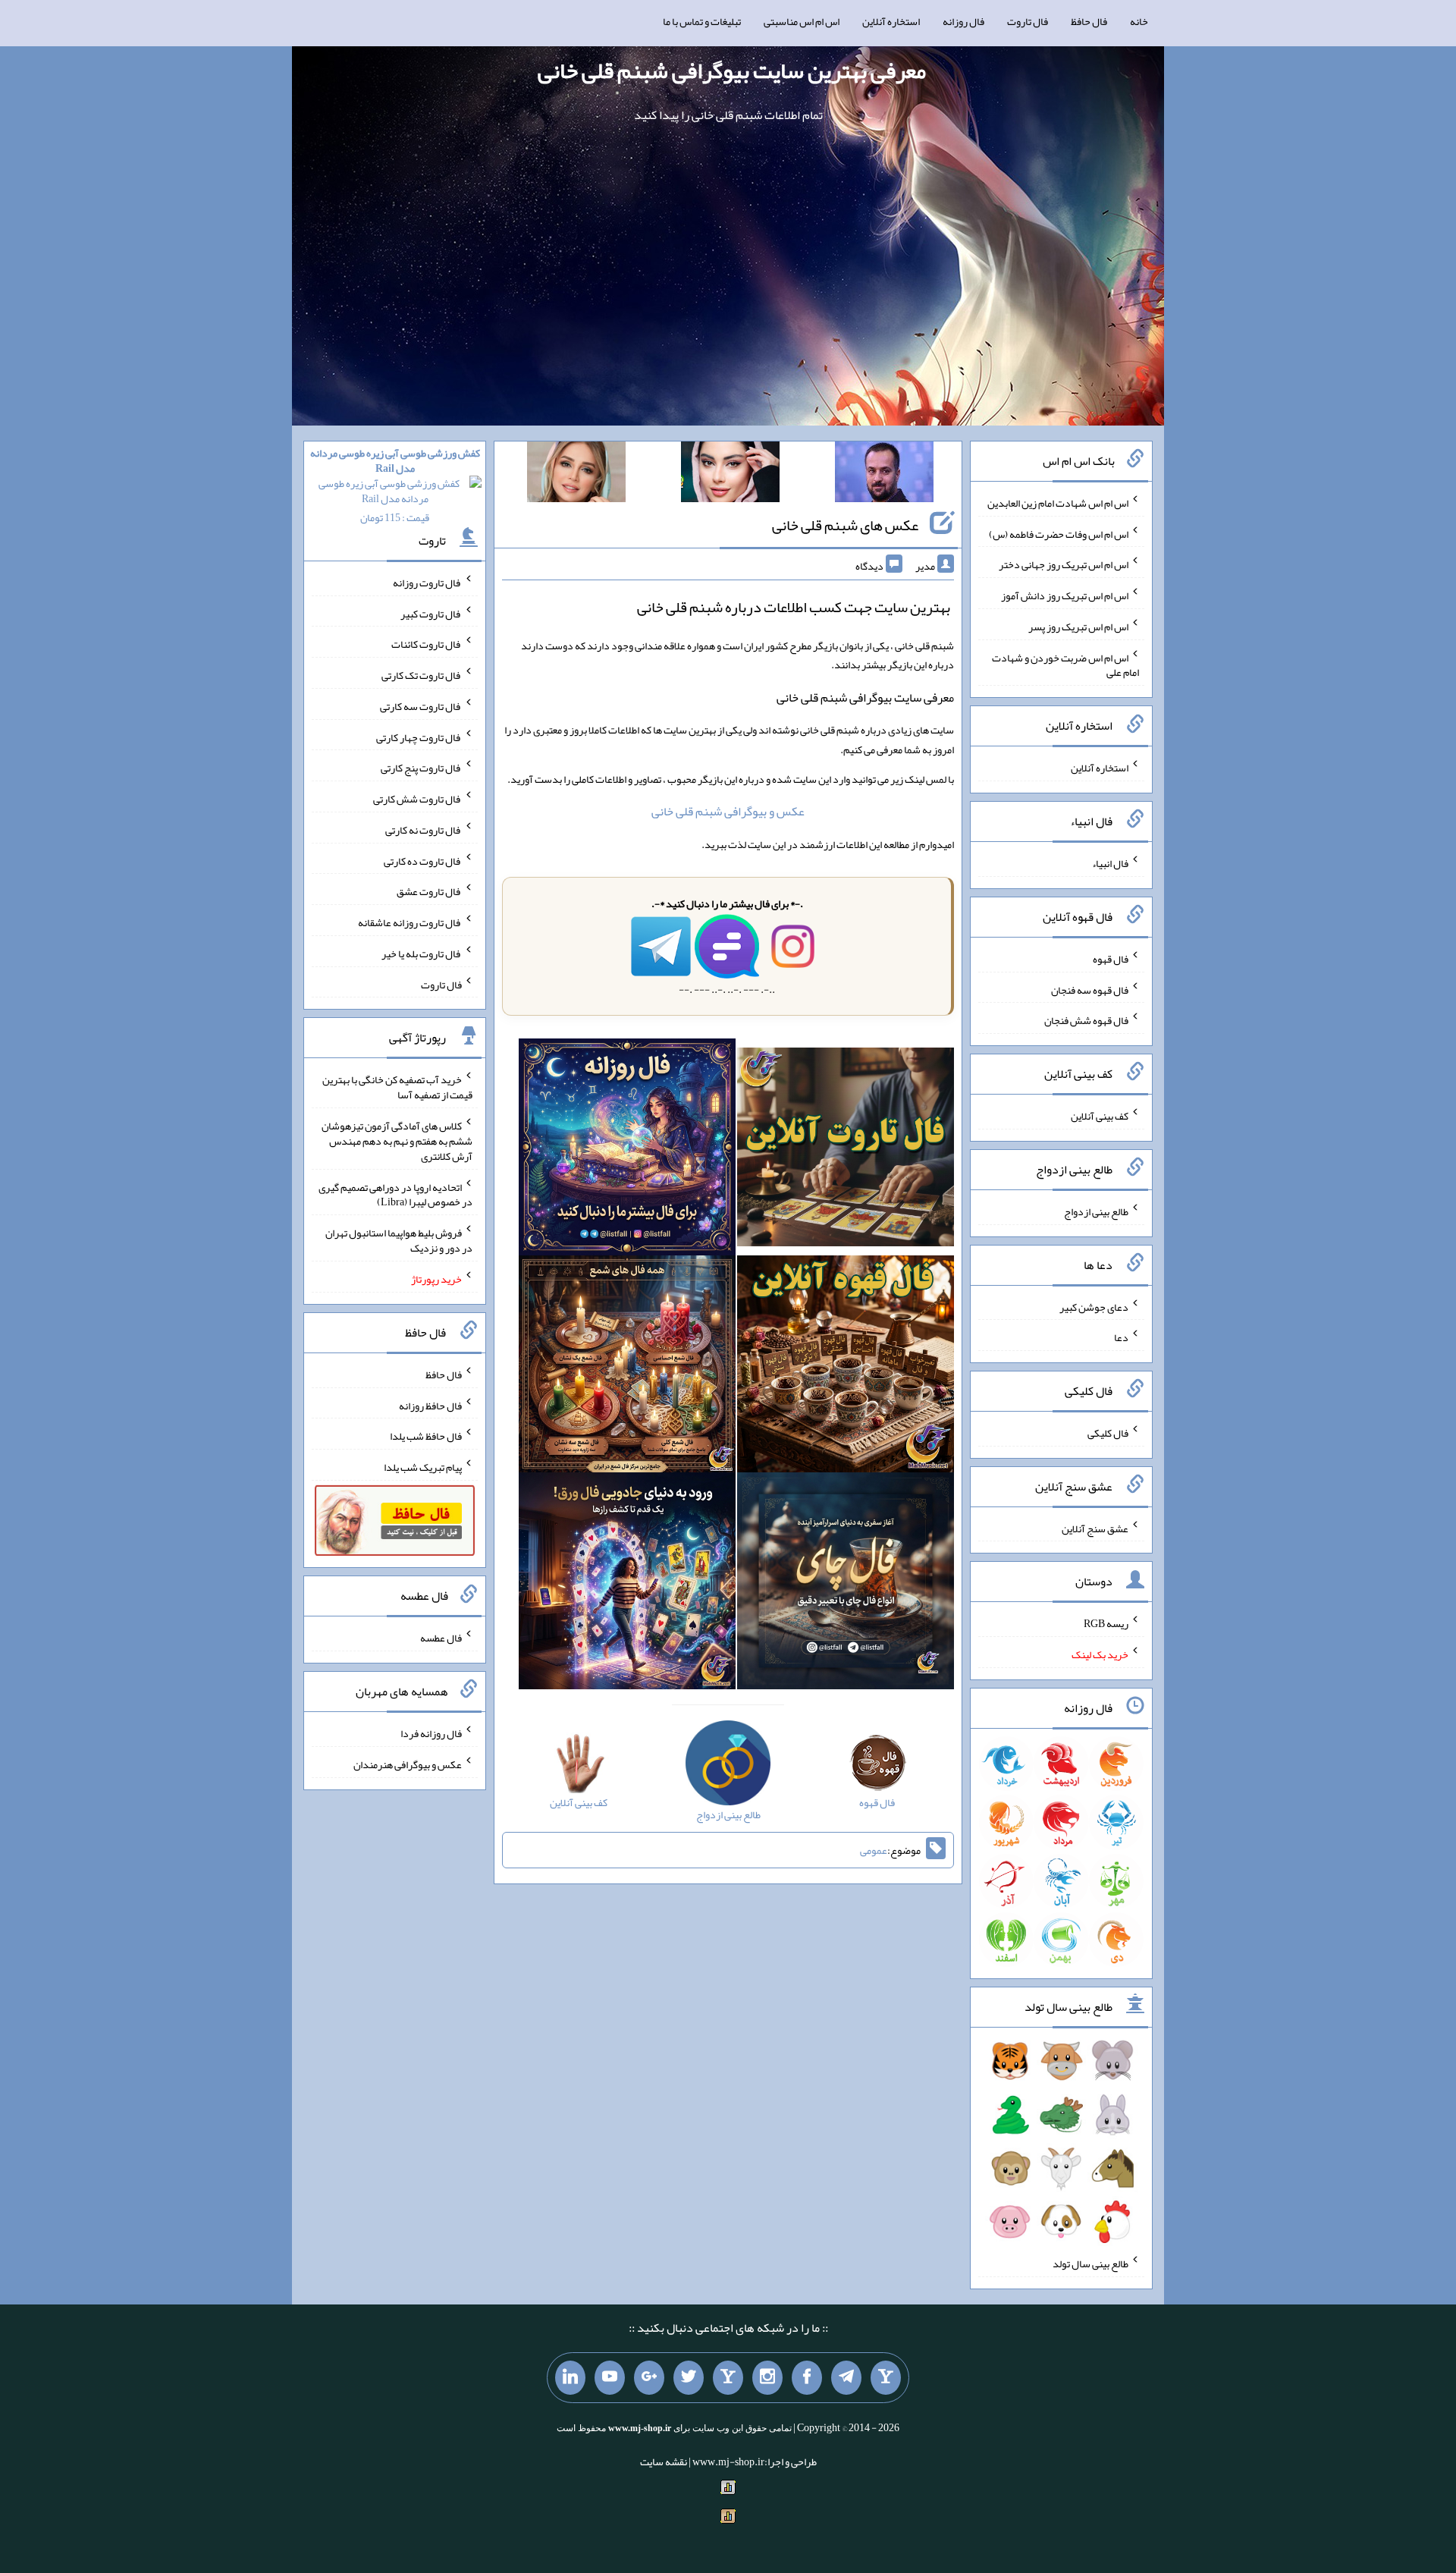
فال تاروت (1028, 21)
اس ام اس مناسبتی (802, 21)
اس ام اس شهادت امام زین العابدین (1058, 503)
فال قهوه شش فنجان (1086, 1020)
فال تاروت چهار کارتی (419, 737)
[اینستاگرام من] (767, 2378)
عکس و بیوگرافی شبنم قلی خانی (728, 811)
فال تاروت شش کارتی (417, 799)
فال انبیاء (1110, 863)
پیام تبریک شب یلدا (423, 1467)
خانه (1139, 21)
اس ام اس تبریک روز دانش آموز (1065, 595)
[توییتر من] (689, 2378)
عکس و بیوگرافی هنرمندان (408, 1764)
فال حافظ (1089, 21)
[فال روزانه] (627, 1150)
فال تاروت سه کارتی (421, 706)
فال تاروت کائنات (427, 644)
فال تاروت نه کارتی (424, 830)
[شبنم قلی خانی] (576, 475)
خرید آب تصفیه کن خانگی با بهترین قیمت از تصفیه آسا (397, 1087)
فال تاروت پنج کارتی (421, 768)
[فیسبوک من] (807, 2378)
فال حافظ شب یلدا (426, 1436)
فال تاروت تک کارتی (422, 675)
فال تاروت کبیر (431, 613)
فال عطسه (441, 1638)
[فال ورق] (627, 1584)
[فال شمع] (627, 1367)
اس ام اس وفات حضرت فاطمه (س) (1059, 533)
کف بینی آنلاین (1100, 1116)
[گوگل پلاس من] (649, 2378)
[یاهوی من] (886, 2378)
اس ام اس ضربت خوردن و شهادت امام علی (1065, 664)
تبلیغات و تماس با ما (702, 21)
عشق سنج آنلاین (1095, 1528)
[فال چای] (846, 1584)
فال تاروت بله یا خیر (422, 953)
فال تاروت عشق (429, 891)
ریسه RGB (1106, 1623)
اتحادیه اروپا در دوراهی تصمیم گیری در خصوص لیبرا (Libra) (395, 1194)
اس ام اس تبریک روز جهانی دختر (1064, 564)
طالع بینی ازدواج (1096, 1211)
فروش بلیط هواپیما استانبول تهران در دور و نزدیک (399, 1240)
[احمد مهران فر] (884, 475)
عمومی (874, 1850)
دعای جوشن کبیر (1094, 1306)
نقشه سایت (664, 2461)
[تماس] (728, 2378)
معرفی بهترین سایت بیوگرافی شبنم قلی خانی (732, 71)
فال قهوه (1111, 959)
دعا (1121, 1337)
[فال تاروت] (846, 1150)
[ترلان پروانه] (730, 475)
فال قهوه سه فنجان (1090, 989)
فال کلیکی (1108, 1433)
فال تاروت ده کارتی (423, 860)
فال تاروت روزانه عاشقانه (410, 922)
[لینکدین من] (570, 2378)
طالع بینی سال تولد (1090, 2264)
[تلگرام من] (846, 2378)
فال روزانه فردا (431, 1733)
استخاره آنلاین (891, 21)
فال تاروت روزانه (427, 583)
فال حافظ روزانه (430, 1405)
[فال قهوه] (846, 1367)
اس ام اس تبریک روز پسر (1078, 627)
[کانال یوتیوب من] (610, 2378)
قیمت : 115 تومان (395, 485)
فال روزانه (963, 21)
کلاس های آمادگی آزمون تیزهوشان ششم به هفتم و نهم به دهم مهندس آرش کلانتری (397, 1141)
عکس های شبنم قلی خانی (845, 525)
